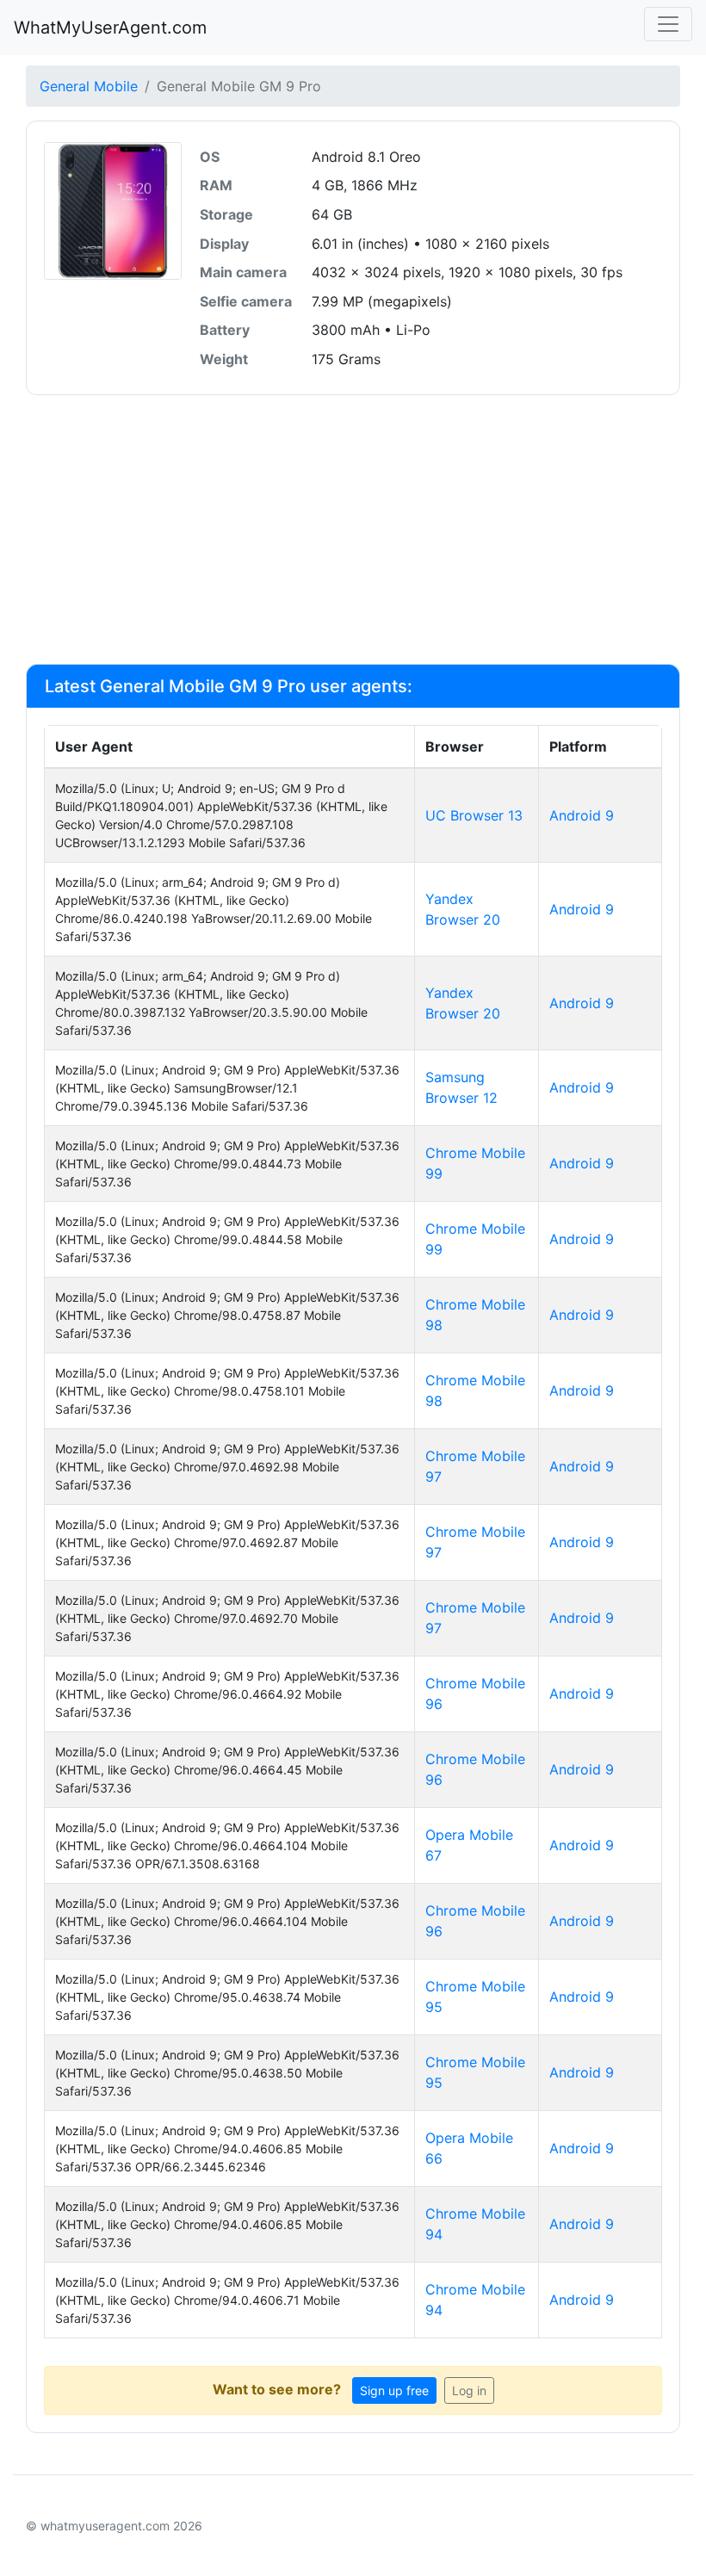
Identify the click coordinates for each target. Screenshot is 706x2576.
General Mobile (89, 86)
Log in (469, 2390)
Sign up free (394, 2390)
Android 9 (582, 815)
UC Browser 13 (474, 815)
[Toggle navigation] (668, 24)
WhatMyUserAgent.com (110, 28)
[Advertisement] (353, 529)
